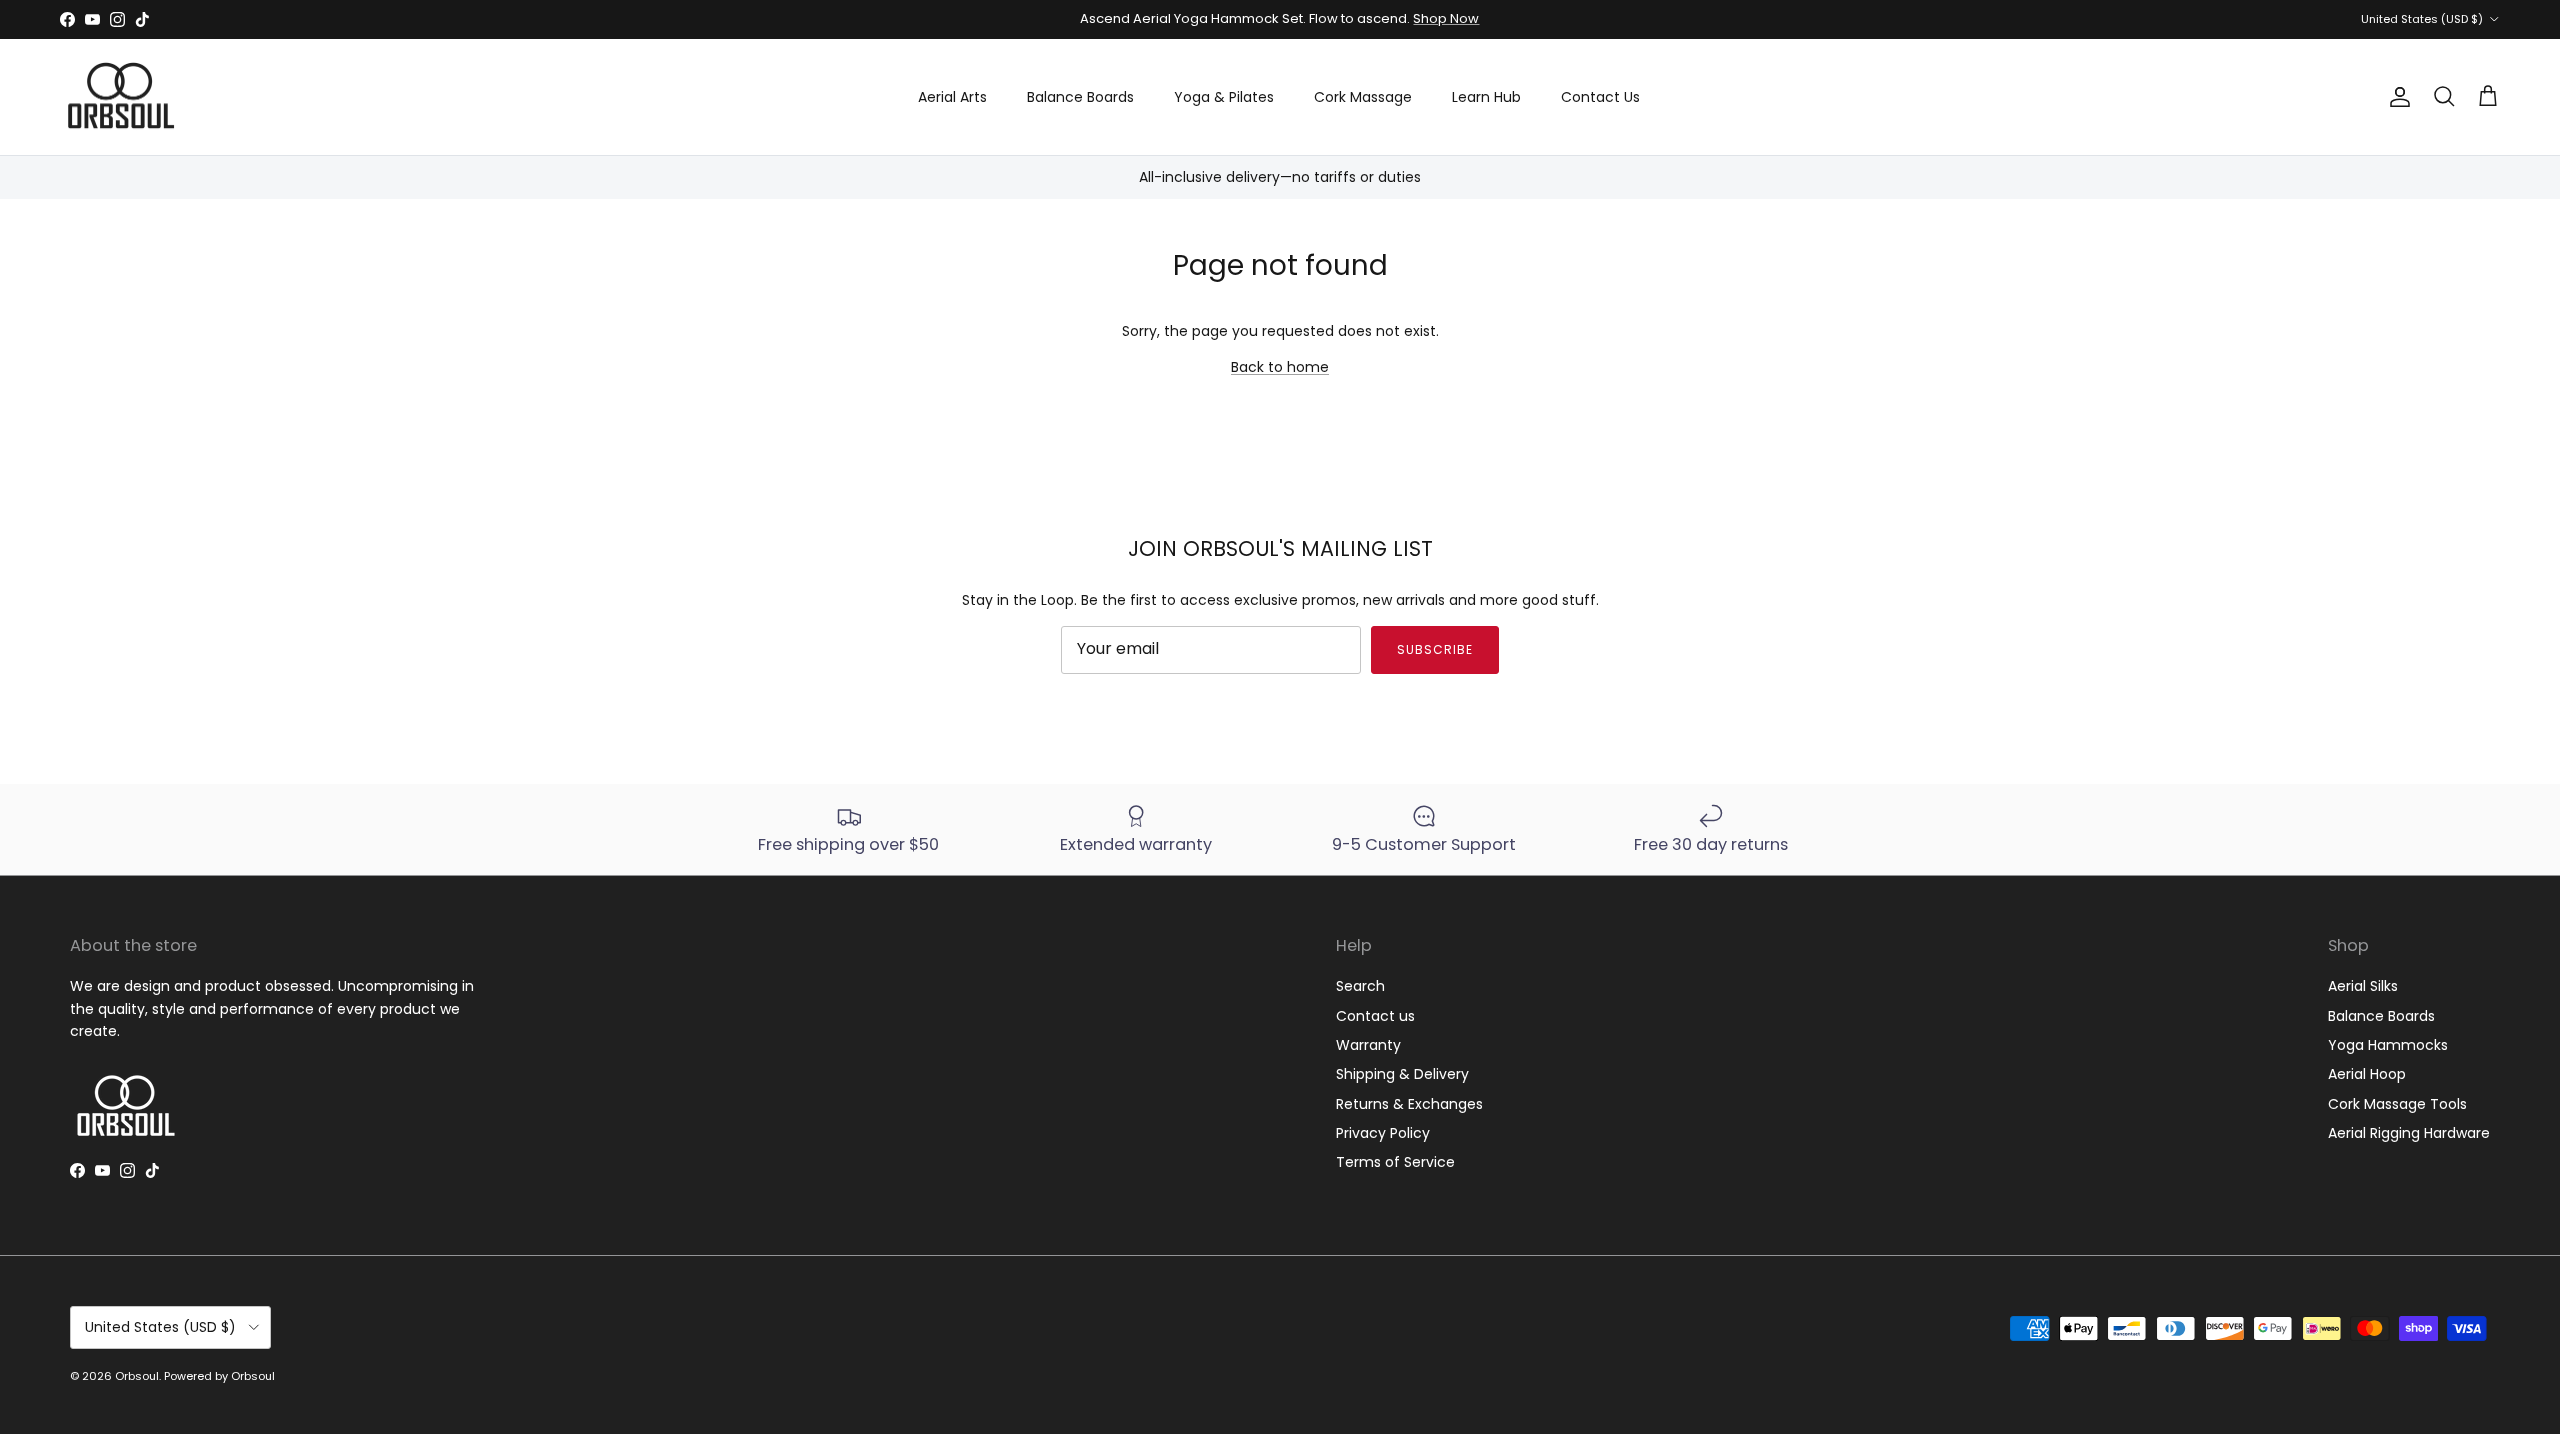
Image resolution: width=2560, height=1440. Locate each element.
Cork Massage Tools (2397, 1104)
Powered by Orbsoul (219, 1376)
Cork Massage (1363, 97)
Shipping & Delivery (1402, 1074)
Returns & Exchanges (1409, 1104)
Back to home (1280, 367)
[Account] (2396, 97)
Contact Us (1600, 97)
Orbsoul (137, 1376)
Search (1360, 986)
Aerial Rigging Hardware (2409, 1133)
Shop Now (1446, 18)
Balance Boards (1080, 97)
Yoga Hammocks (2388, 1045)
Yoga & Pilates (1224, 97)
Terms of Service (1395, 1162)
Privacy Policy (1383, 1133)
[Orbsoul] (120, 97)
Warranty (1368, 1045)
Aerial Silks (2363, 986)
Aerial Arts (952, 97)
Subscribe (1435, 649)
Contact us (1375, 1016)
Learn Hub (1486, 97)
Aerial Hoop (2367, 1074)
